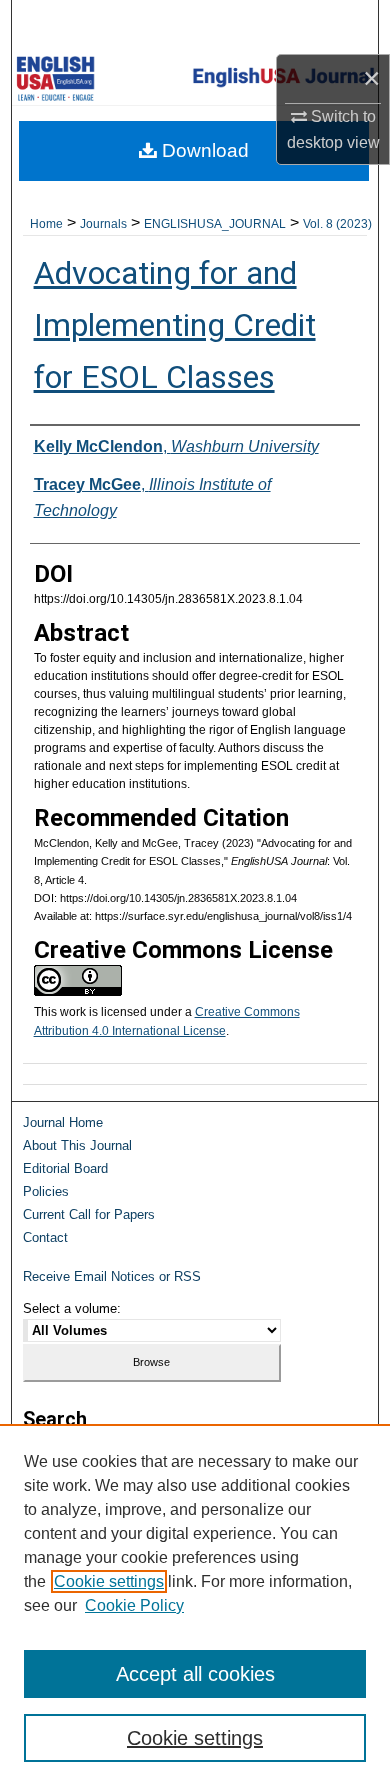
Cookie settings (109, 1581)
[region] (195, 1605)
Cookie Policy (134, 1605)
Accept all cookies (195, 1674)
